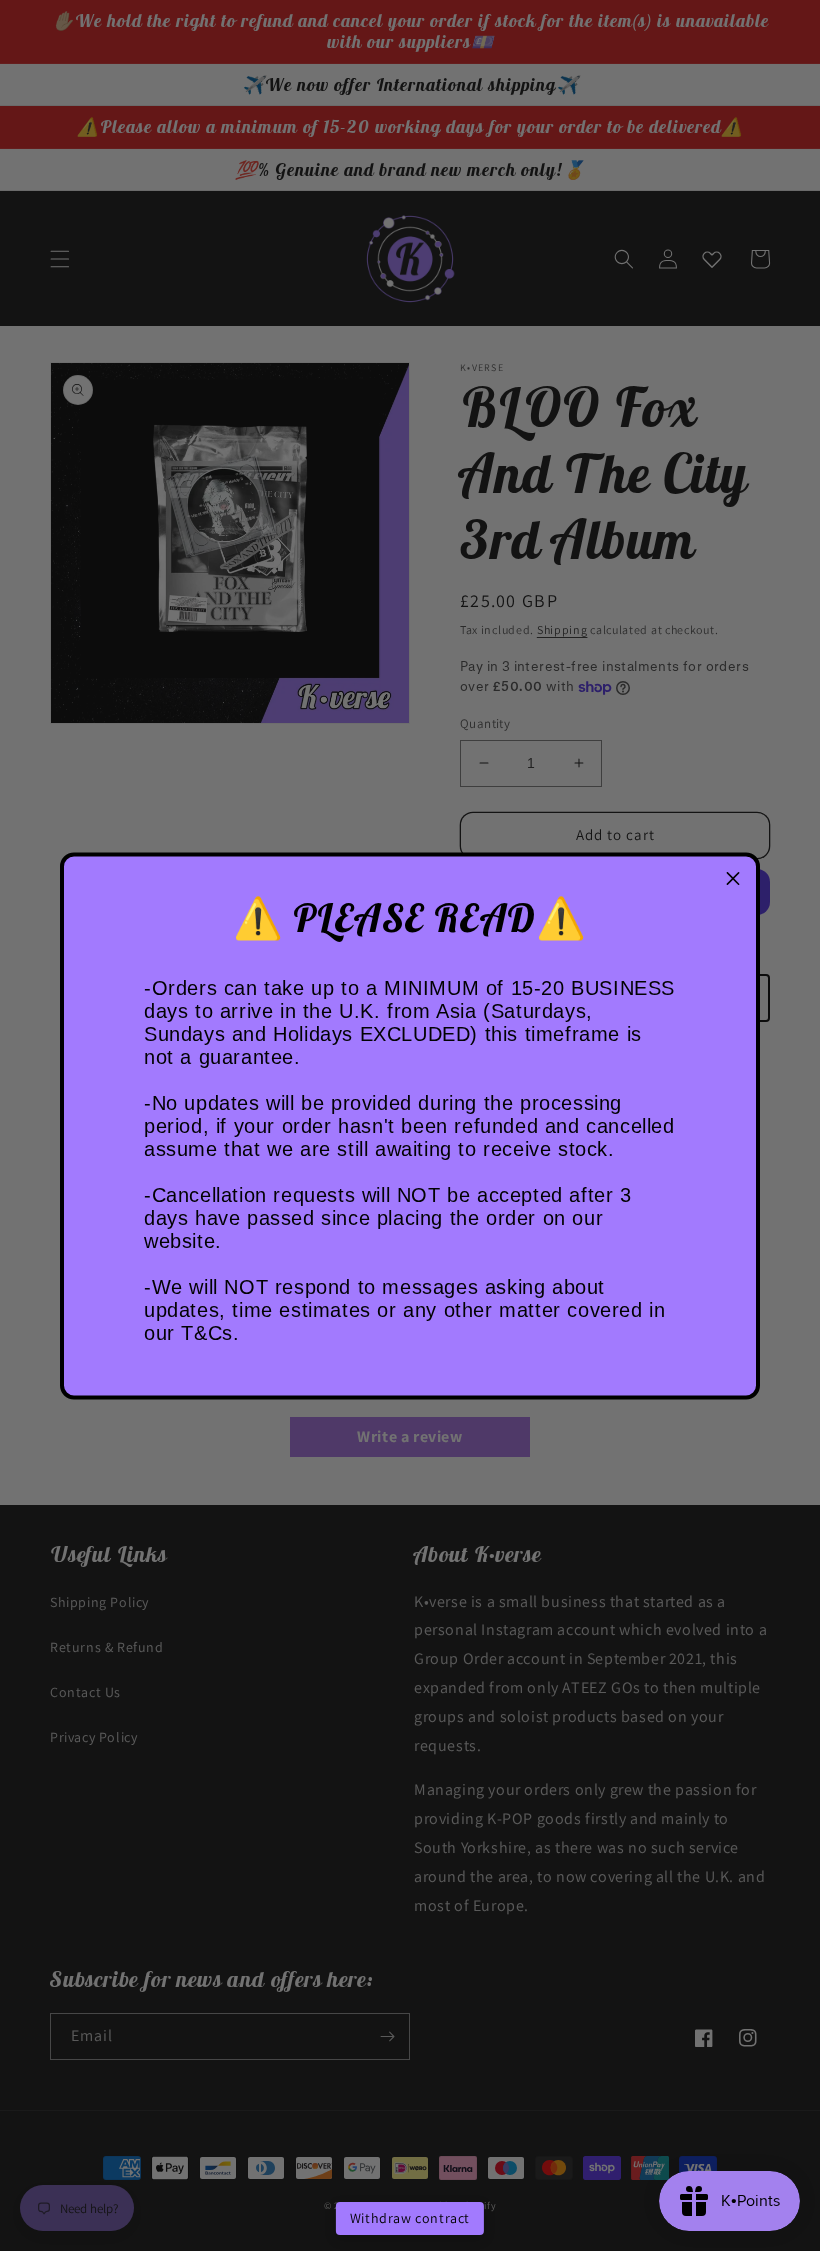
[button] (733, 879)
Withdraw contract (410, 2218)
